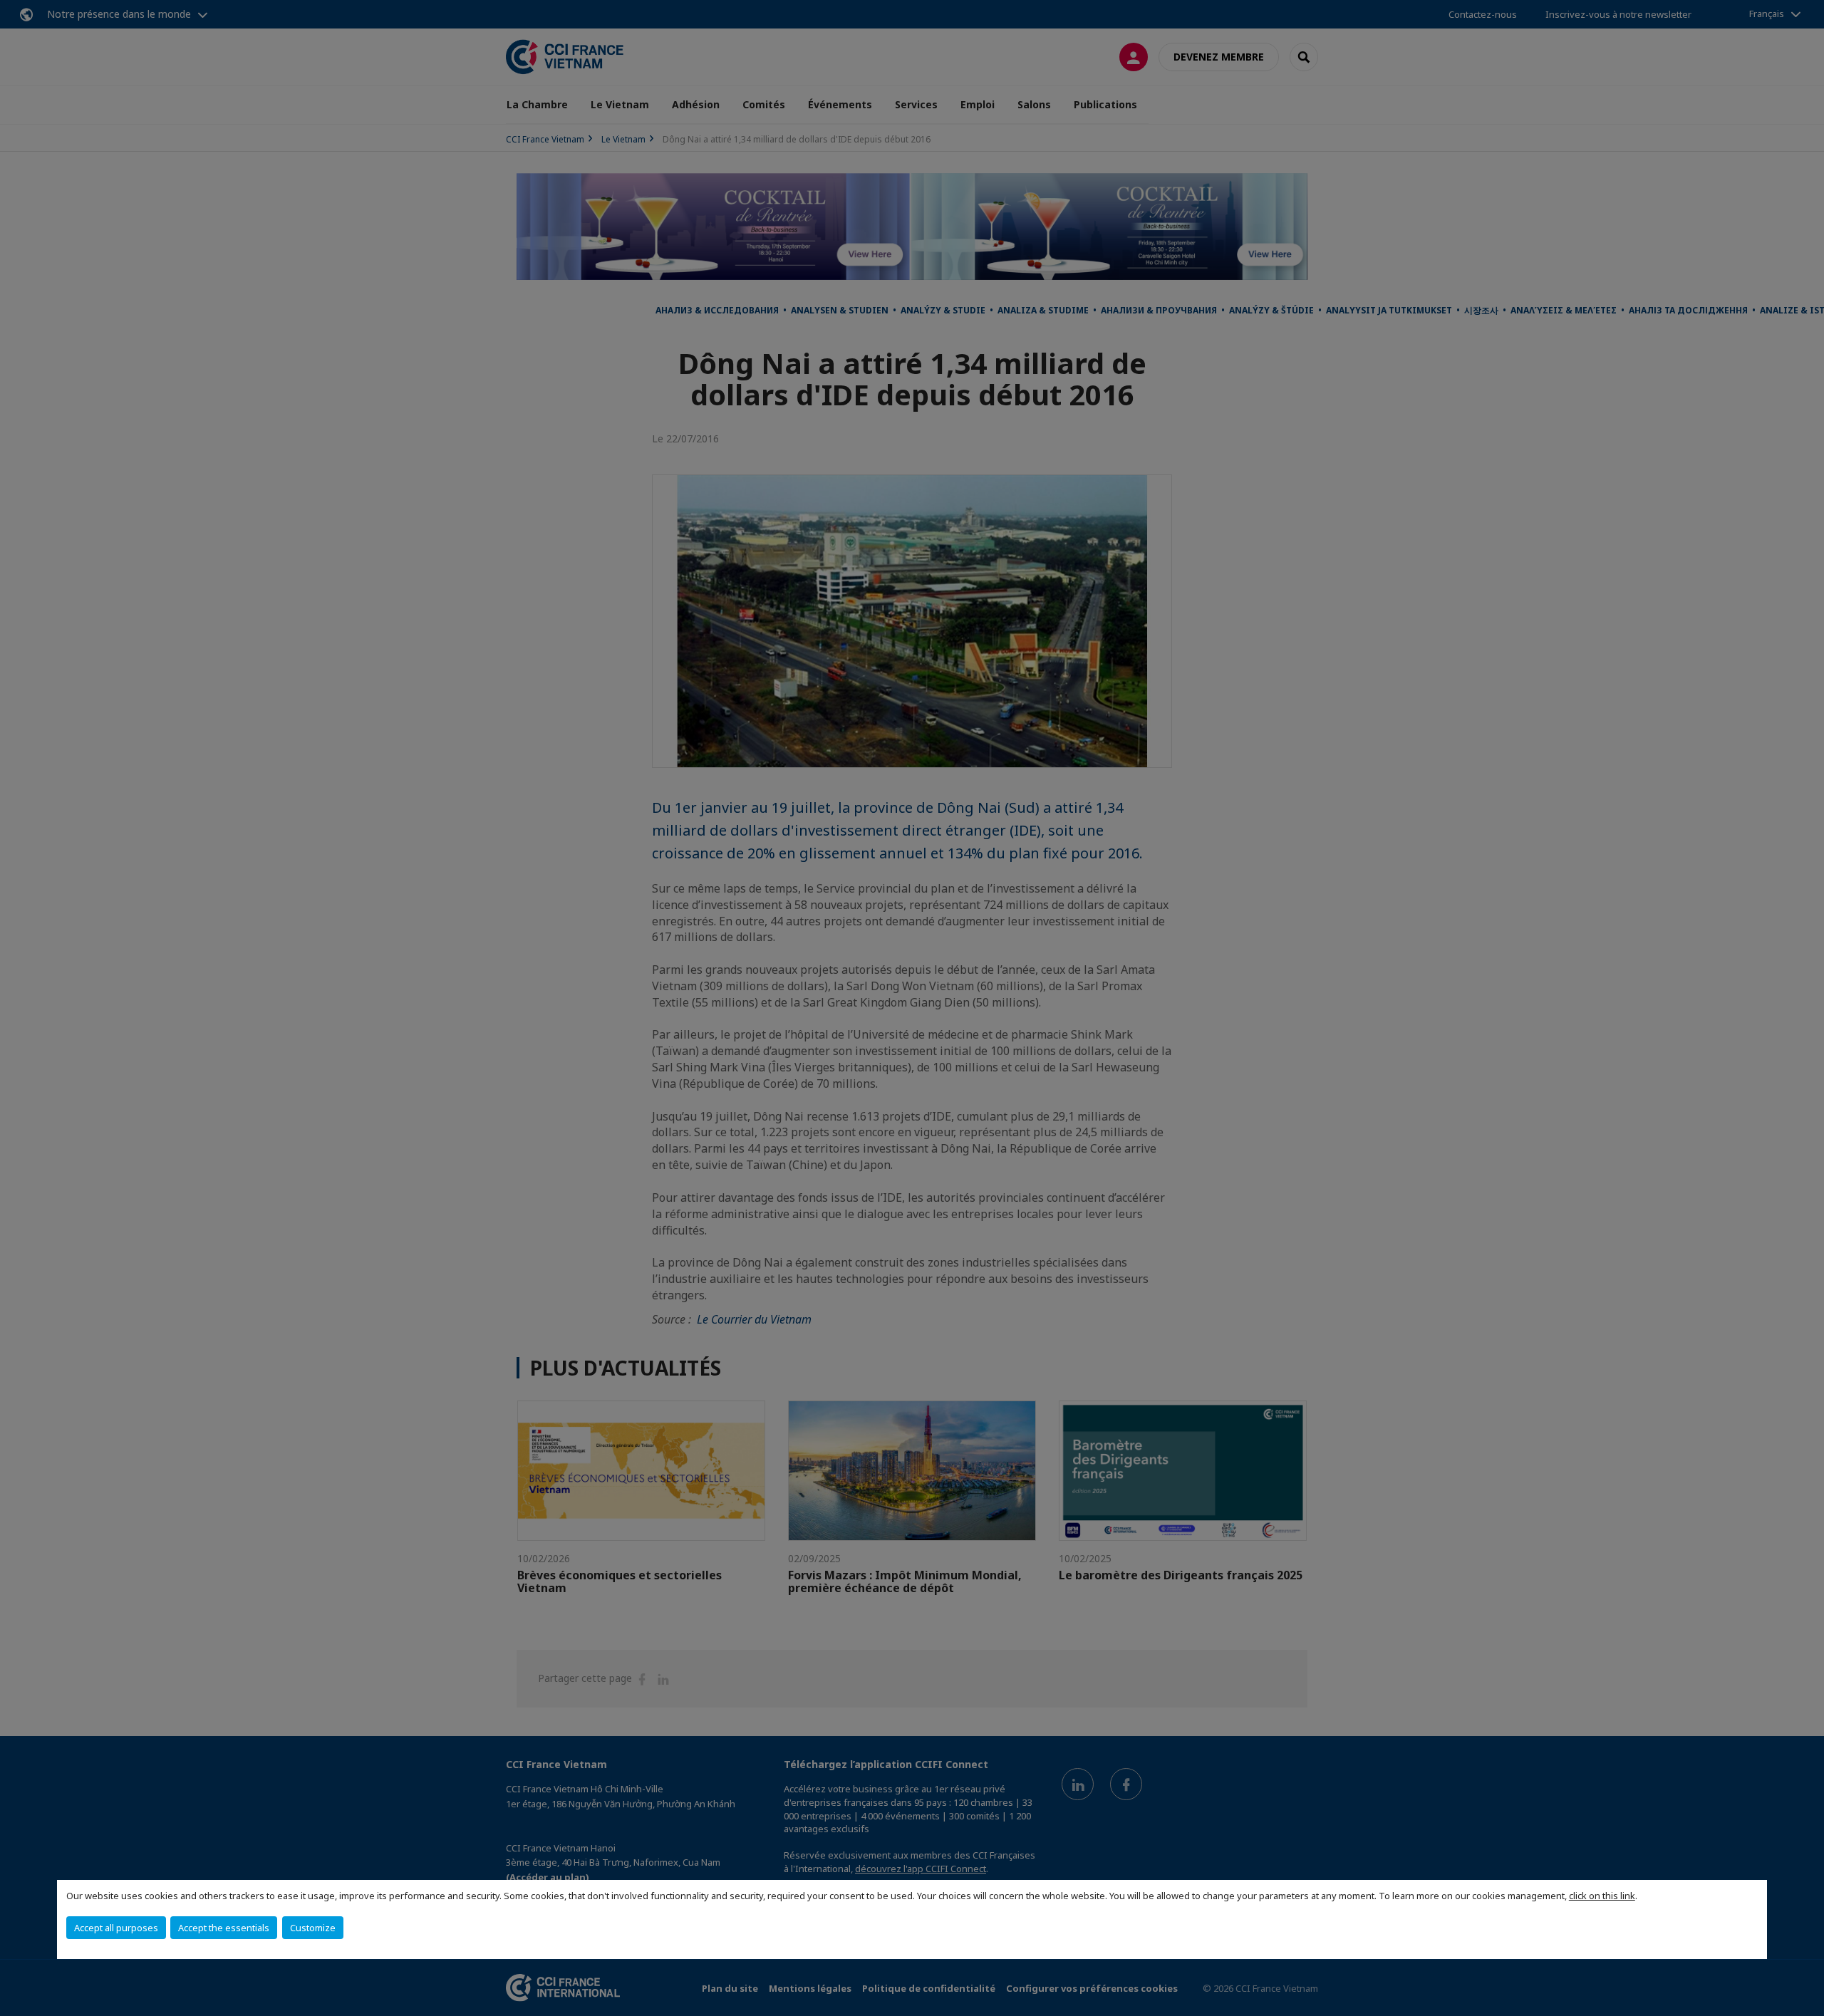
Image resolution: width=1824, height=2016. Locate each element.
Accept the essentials (224, 1928)
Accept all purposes (116, 1928)
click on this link (1602, 1896)
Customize (313, 1928)
